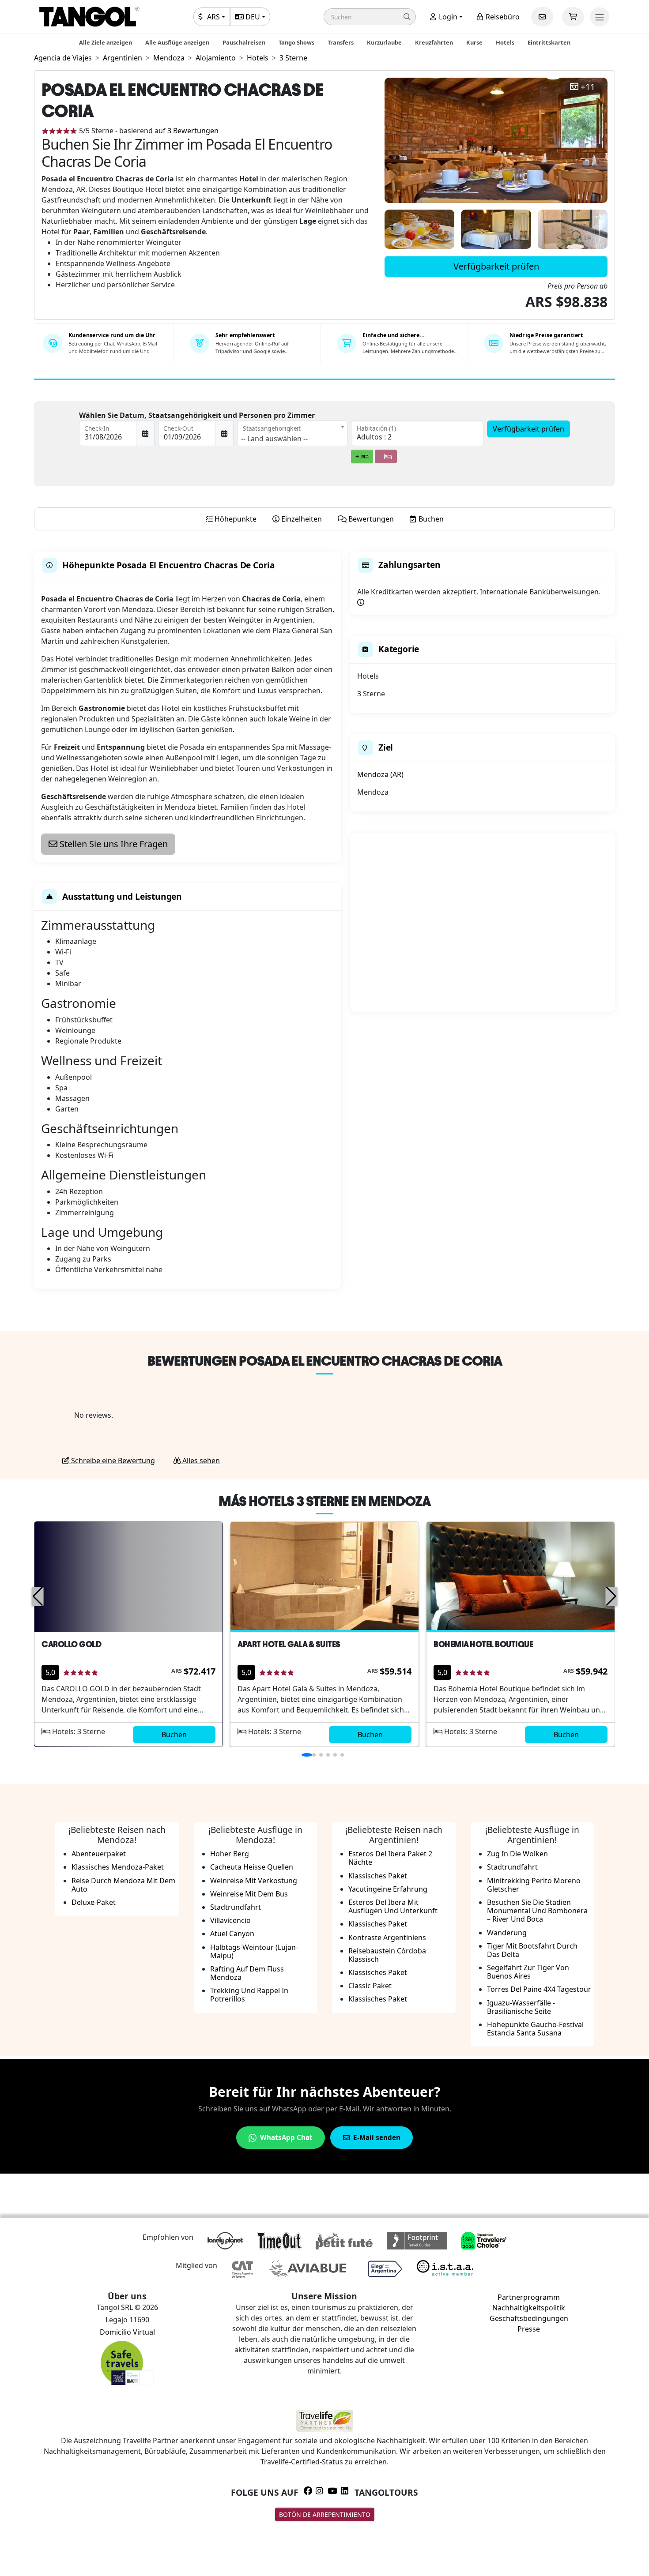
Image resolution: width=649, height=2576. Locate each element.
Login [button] (447, 17)
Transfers (341, 42)
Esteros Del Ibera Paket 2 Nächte (390, 1858)
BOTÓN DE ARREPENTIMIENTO (325, 2514)
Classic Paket (370, 1986)
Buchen (174, 1735)
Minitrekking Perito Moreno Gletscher (534, 1885)
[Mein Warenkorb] (573, 17)
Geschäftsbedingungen (529, 2318)
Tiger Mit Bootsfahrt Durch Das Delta (532, 1950)
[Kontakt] (542, 17)
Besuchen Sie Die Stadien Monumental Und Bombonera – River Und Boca (537, 1911)
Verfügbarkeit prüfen (496, 266)
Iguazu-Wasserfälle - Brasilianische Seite (521, 2007)
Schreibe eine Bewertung (112, 1461)
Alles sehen (200, 1461)
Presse (529, 2329)
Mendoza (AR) (380, 774)
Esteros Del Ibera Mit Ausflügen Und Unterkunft (393, 1906)
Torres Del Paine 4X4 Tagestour (539, 1989)
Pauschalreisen (244, 42)
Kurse (474, 42)
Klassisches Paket (378, 1876)
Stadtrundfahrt (236, 1907)
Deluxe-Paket (94, 1902)
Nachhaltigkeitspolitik (529, 2308)
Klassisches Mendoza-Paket (118, 1867)
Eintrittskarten (549, 42)
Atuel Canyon (232, 1934)
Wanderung (507, 1933)
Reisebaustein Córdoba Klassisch (387, 1955)
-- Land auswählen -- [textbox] (274, 439)
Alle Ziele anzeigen (106, 42)
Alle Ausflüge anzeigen (177, 42)
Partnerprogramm (529, 2297)
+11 (588, 87)
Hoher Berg (230, 1854)
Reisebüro (502, 17)
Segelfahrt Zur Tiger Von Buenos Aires (528, 1972)
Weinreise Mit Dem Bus (249, 1894)
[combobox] (292, 433)
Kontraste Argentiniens (387, 1938)
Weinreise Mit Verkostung (254, 1881)
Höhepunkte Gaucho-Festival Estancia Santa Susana (535, 2029)
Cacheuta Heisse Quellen (252, 1867)
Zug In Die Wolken (517, 1854)
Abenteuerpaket (99, 1854)
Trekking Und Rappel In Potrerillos (249, 1995)
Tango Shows (296, 42)
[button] (370, 17)
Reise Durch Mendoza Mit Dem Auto (123, 1885)
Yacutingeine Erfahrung (388, 1889)
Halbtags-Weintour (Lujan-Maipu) (254, 1951)
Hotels (505, 42)
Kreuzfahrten (434, 42)
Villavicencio (230, 1920)
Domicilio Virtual (127, 2332)
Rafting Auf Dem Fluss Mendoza (247, 1973)
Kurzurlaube (384, 42)
